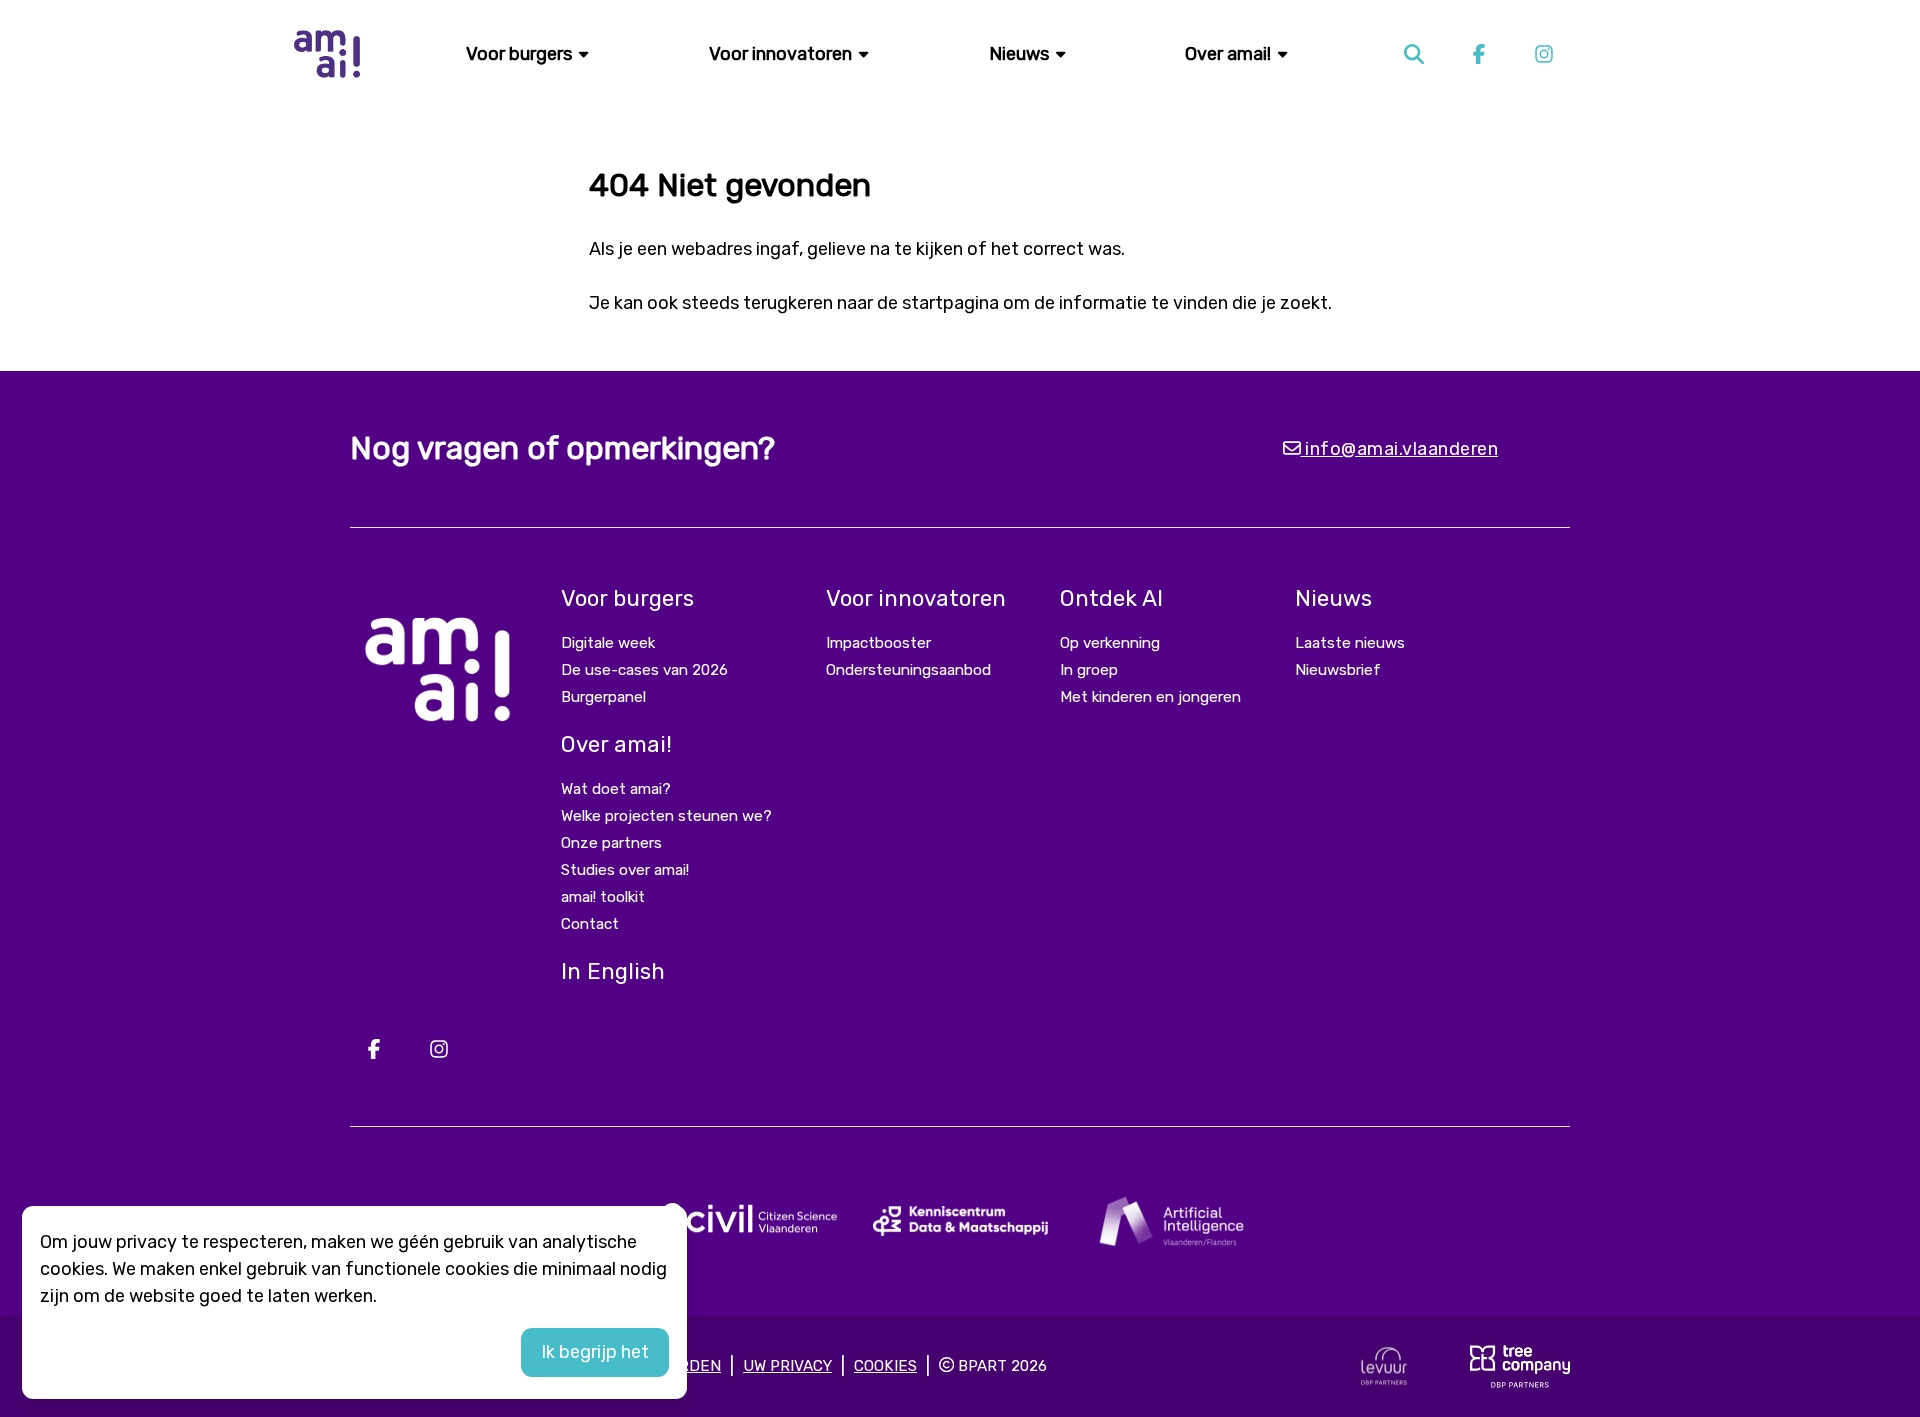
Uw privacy (787, 1366)
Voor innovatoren (782, 54)
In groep (1089, 670)
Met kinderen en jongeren (1150, 697)
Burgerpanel (603, 697)
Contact (590, 924)
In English (613, 971)
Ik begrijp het (595, 1352)
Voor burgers (521, 54)
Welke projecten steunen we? (666, 816)
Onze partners (611, 843)
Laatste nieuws (1350, 643)
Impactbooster (878, 643)
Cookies (885, 1366)
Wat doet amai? (616, 789)
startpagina (950, 303)
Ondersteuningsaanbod (908, 670)
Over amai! (1230, 54)
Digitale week (608, 643)
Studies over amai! (625, 870)
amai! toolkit (603, 897)
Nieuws (1021, 54)
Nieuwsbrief (1338, 670)
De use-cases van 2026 (644, 670)
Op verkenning (1110, 643)
